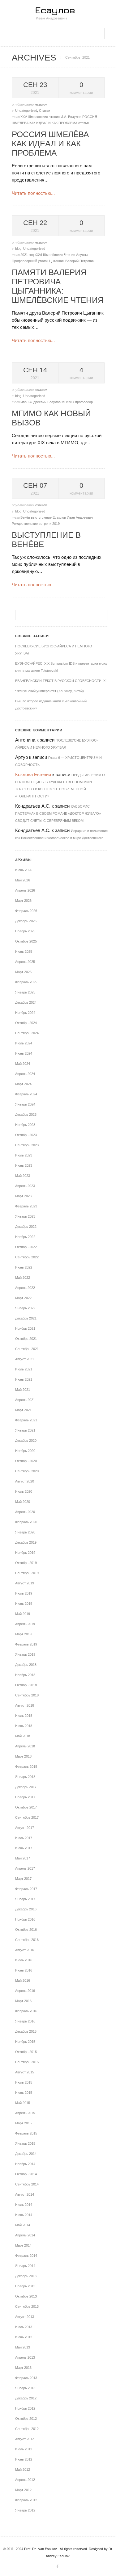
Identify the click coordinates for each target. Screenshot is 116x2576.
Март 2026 (23, 901)
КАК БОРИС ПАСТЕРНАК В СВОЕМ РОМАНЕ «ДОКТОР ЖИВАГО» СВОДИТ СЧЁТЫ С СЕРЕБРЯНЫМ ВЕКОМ (58, 813)
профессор (84, 402)
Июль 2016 (24, 1960)
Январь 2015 (25, 2143)
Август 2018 (25, 1705)
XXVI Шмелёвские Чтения (55, 255)
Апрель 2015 (25, 2113)
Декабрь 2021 (26, 1318)
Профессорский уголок (30, 261)
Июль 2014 (24, 2205)
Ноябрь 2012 (25, 2408)
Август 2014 (25, 2194)
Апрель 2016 (25, 1991)
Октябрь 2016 (26, 1930)
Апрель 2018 (25, 1746)
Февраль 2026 (26, 911)
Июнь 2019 (24, 1604)
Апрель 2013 (25, 2357)
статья (84, 123)
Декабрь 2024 (26, 1002)
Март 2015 (23, 2123)
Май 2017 (23, 1858)
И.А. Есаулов (71, 117)
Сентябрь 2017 (27, 1817)
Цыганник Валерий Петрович (72, 261)
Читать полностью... (33, 193)
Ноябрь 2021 (25, 1328)
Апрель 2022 (25, 1288)
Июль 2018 (24, 1716)
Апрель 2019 (25, 1624)
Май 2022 (23, 1278)
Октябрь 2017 (26, 1807)
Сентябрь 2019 (27, 1573)
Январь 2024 (25, 1104)
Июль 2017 (24, 1838)
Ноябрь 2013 (25, 2286)
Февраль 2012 (26, 2500)
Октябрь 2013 (26, 2296)
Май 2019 (23, 1614)
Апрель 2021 (25, 1400)
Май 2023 (23, 1176)
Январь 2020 (25, 1532)
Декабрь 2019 (26, 1542)
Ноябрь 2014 (25, 2164)
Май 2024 (23, 1064)
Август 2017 (25, 1828)
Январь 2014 (25, 2266)
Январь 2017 (25, 1899)
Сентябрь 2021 (27, 1349)
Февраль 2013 (26, 2378)
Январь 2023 (25, 1216)
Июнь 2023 (24, 1165)
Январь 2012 (25, 2510)
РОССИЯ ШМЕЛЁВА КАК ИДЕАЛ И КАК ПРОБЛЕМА (50, 144)
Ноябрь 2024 (25, 1013)
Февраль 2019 (26, 1644)
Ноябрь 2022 (25, 1237)
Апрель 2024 (25, 1074)
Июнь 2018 (24, 1726)
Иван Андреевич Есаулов (41, 402)
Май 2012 (23, 2469)
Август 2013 (25, 2317)
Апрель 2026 (25, 890)
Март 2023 (23, 1196)
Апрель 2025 (25, 962)
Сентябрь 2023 (27, 1145)
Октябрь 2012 (26, 2419)
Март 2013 (23, 2368)
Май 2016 (23, 1980)
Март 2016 (23, 2001)
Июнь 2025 (24, 951)
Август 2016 (25, 1950)
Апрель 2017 (25, 1868)
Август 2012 (25, 2439)
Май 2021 (23, 1390)
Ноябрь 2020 (25, 1451)
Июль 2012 (24, 2449)
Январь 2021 (25, 1430)
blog (18, 249)
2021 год (28, 255)
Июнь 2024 (24, 1053)
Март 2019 (23, 1634)
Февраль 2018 (26, 1767)
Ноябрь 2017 (25, 1797)
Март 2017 (23, 1879)
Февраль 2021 (26, 1420)
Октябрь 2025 (26, 941)
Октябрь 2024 (26, 1023)
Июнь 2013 (24, 2337)
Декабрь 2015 (26, 2031)
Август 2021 (25, 1359)
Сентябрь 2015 (27, 2062)
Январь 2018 (25, 1777)
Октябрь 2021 (26, 1339)
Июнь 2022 (24, 1267)
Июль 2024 (24, 1043)
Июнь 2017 (24, 1848)
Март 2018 (23, 1756)
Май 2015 (23, 2103)
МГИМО (68, 402)
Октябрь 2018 (26, 1685)
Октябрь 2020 (26, 1461)
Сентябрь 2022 (27, 1257)
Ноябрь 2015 (25, 2042)
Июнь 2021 (24, 1379)
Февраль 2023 (26, 1206)
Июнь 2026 (24, 870)
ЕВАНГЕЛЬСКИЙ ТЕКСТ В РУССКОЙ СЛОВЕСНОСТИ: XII (61, 681)
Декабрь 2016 (26, 1909)
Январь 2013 (25, 2388)
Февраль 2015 (26, 2133)
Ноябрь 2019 (25, 1553)
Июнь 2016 (24, 1970)
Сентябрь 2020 (27, 1471)
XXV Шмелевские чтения (41, 117)
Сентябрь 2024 (27, 1033)
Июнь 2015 (24, 2093)
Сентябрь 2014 (27, 2184)
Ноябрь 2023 (25, 1125)
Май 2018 (23, 1736)
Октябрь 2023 (26, 1135)
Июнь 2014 (24, 2215)
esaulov (41, 104)
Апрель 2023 (25, 1186)
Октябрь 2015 (26, 2052)
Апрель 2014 (25, 2235)
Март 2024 (23, 1084)
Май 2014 (23, 2225)
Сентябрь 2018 (27, 1695)
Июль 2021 (24, 1369)
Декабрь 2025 (26, 921)
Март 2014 (23, 2245)
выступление (42, 517)
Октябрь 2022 (26, 1247)
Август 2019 (25, 1583)
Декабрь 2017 (26, 1787)
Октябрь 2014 (26, 2174)
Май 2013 (23, 2347)
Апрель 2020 (25, 1512)
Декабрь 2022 (26, 1227)
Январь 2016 (25, 2021)
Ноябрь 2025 (25, 931)
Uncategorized (26, 111)
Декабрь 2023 (26, 1114)
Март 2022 (23, 1298)
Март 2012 (23, 2490)
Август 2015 (25, 2072)
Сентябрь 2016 (27, 1940)
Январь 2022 (25, 1308)
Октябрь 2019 (26, 1563)
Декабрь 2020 (26, 1441)
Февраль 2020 (26, 1522)
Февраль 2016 (26, 2011)
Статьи (45, 111)
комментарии (81, 88)
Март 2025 (23, 972)
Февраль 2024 (26, 1094)
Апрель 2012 (25, 2480)
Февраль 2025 (26, 982)
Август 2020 (25, 1481)
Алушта (82, 255)
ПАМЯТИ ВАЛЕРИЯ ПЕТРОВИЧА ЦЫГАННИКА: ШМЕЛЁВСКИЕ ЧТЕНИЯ (58, 286)
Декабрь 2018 (26, 1665)
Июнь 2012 (24, 2459)
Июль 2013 (24, 2327)
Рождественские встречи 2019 (36, 524)
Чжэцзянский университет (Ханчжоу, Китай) (49, 691)
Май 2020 (23, 1502)
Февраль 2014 (26, 2256)
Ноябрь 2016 (25, 1919)
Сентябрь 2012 (27, 2429)
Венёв (26, 517)
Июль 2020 (24, 1491)
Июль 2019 (24, 1593)
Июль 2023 (24, 1155)
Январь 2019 (25, 1654)
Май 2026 (23, 880)
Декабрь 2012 (26, 2398)
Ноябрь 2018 (25, 1675)
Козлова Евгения (33, 774)
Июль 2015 (24, 2082)
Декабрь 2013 (26, 2276)
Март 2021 (23, 1410)
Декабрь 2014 (26, 2154)
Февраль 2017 (26, 1889)
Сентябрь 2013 (27, 2306)
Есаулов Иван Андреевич (73, 517)
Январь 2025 (25, 992)
